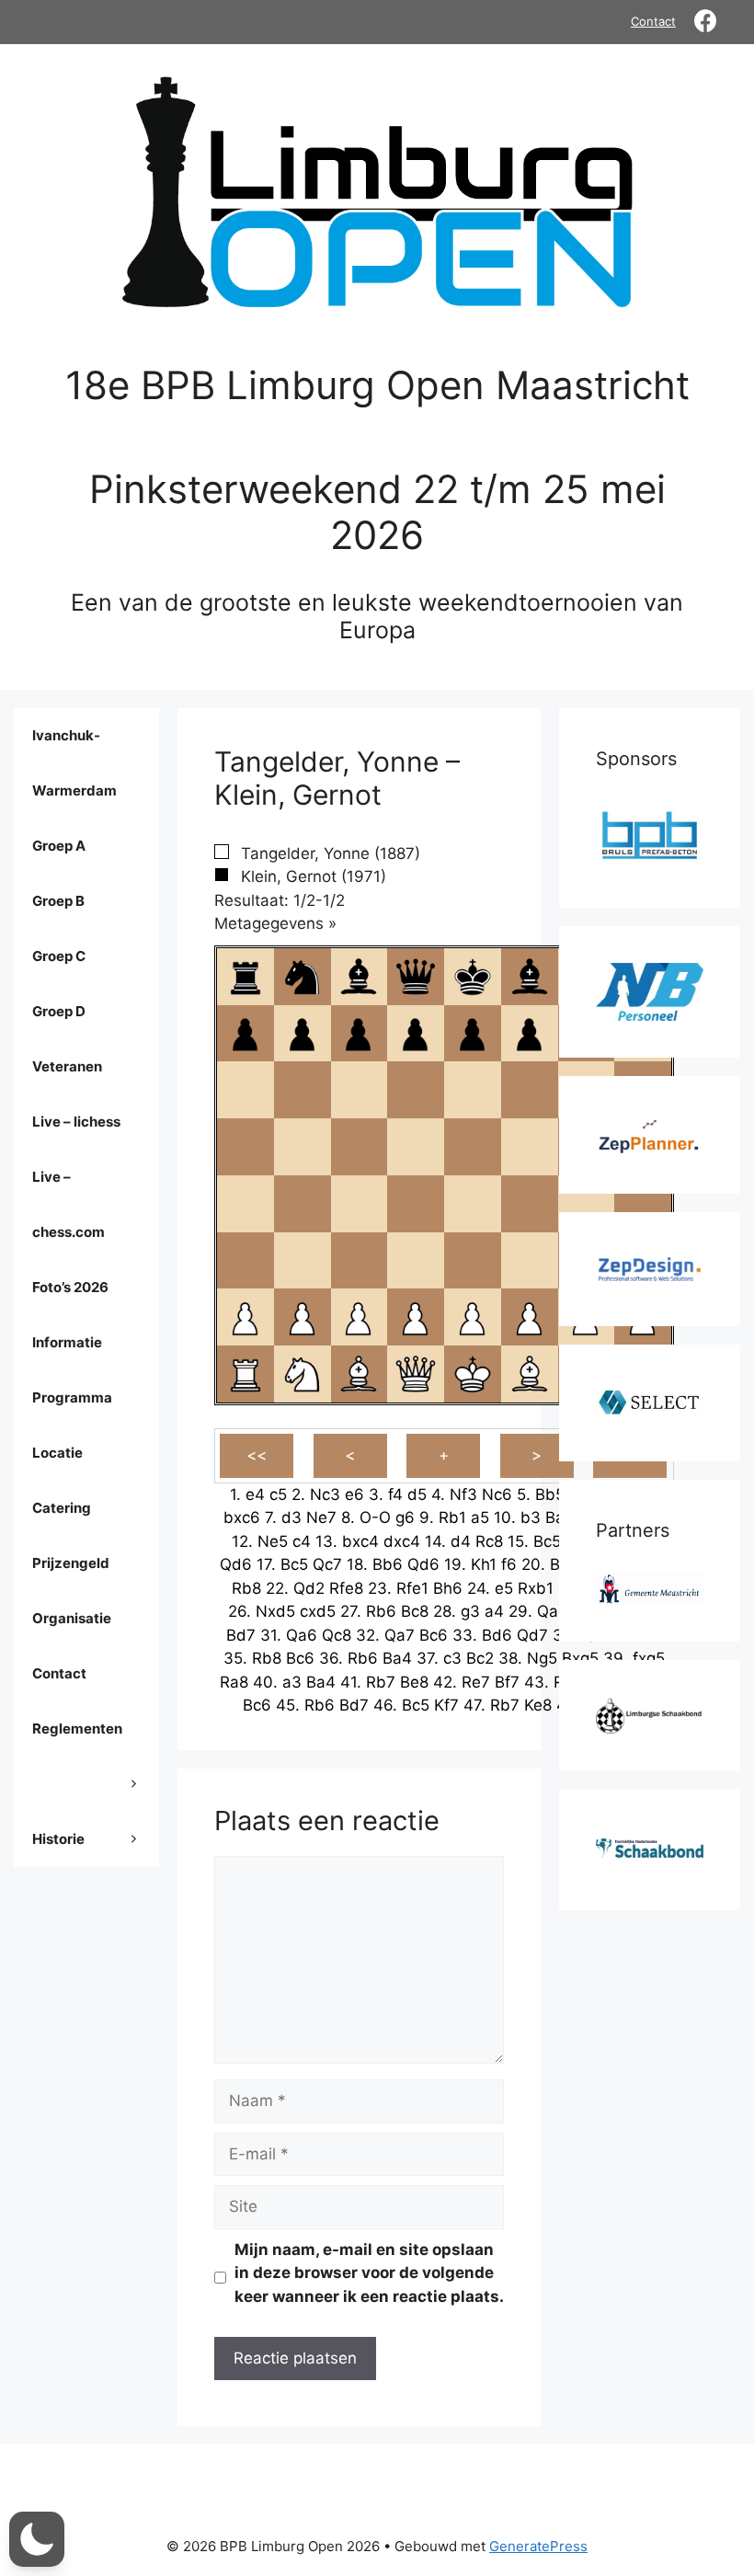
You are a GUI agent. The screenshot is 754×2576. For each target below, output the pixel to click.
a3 (292, 1682)
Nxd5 (275, 1611)
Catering (62, 1508)
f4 (395, 1494)
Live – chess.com (69, 1204)
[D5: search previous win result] (416, 1147)
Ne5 (273, 1541)
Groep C (59, 956)
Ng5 (542, 1658)
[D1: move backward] (416, 1374)
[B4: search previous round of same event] (303, 1204)
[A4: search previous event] (246, 1204)
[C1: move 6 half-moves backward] (359, 1374)
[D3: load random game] (416, 1260)
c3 (452, 1658)
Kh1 (484, 1564)
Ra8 (234, 1682)
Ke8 (538, 1705)
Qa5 (552, 1611)
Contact (653, 21)
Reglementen (77, 1729)
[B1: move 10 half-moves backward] (303, 1374)
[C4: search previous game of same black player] (359, 1204)
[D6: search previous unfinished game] (416, 1090)
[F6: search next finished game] (530, 1090)
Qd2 (309, 1588)
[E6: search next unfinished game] (473, 1090)
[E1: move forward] (473, 1374)
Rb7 (381, 1682)
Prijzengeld (71, 1563)
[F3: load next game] (530, 1260)
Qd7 (532, 1635)
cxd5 (318, 1611)
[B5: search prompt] (303, 1147)
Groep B (58, 901)
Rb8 (246, 1588)
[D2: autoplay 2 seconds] (416, 1317)
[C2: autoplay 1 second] (359, 1317)
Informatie (67, 1342)
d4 (461, 1541)
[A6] (246, 1090)
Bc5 (547, 1541)
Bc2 (480, 1658)
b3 (531, 1517)
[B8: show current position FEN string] (303, 977)
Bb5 (550, 1494)
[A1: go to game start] (246, 1374)
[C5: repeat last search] (359, 1147)
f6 (509, 1564)
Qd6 (236, 1564)
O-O (375, 1517)
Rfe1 (412, 1588)
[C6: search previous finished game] (359, 1090)
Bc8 (415, 1611)
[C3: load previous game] (359, 1260)
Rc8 (489, 1541)
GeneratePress (538, 2546)
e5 (504, 1588)
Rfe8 (346, 1588)
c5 (278, 1494)
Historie (58, 1839)
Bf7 (507, 1682)
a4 (494, 1611)
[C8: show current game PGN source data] (359, 977)
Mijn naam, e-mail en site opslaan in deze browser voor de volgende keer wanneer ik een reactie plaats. (369, 2273)
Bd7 (241, 1635)
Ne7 (321, 1517)
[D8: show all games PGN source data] (416, 977)
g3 (470, 1611)
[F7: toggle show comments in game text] (530, 1033)
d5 (417, 1494)
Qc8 (337, 1635)
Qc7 (327, 1564)
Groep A (59, 846)
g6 (405, 1517)
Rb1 (452, 1517)
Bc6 (434, 1635)
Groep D (59, 1011)
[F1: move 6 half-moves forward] (530, 1374)
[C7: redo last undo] (359, 1033)
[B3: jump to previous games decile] (303, 1260)
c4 (302, 1541)
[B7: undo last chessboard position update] (303, 1033)
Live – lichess (76, 1122)
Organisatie (72, 1618)
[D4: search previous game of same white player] (416, 1204)
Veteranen (67, 1066)
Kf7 (446, 1705)
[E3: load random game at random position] (473, 1260)
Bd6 (497, 1635)
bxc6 (242, 1517)
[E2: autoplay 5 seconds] (473, 1317)
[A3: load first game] (246, 1260)
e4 (255, 1494)
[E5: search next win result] (473, 1147)
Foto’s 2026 (70, 1287)
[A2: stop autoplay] (246, 1317)
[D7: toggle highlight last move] (416, 1033)
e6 (354, 1494)
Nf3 (463, 1494)
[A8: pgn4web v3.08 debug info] (246, 977)
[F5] (530, 1147)
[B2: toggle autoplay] (303, 1317)
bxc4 (360, 1541)
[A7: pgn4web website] (246, 1033)
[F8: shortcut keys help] (530, 977)
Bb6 (388, 1564)
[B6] (303, 1090)
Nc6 (497, 1494)
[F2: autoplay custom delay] (530, 1317)
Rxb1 (536, 1588)
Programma (72, 1397)
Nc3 (325, 1494)
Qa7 (400, 1635)
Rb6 (381, 1611)
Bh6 (448, 1588)
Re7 (476, 1682)
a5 (480, 1517)
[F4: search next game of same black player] (530, 1204)
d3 (291, 1517)
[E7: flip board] (473, 1033)
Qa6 (302, 1635)
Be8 (414, 1682)
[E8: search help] (473, 977)
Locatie (57, 1453)
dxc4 (402, 1541)
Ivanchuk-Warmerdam (74, 763)
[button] (37, 2539)
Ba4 (397, 1658)
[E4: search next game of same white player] (473, 1204)
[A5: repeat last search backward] (246, 1147)
